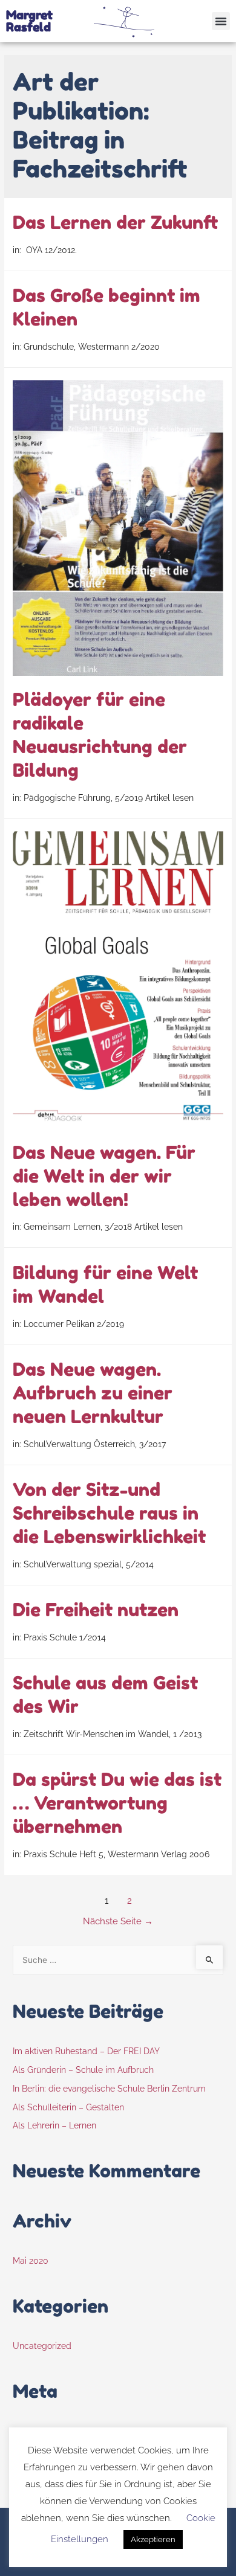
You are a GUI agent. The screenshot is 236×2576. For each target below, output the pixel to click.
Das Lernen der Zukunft (115, 222)
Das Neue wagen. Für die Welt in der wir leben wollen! (104, 1176)
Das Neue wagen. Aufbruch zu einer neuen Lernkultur (93, 1393)
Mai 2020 (31, 2261)
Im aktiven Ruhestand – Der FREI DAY (86, 2051)
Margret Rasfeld (29, 21)
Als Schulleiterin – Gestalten (68, 2107)
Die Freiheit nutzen (96, 1610)
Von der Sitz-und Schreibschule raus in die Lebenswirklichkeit (109, 1513)
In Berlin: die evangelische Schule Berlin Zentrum (109, 2089)
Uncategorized (42, 2346)
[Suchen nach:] (118, 1960)
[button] (221, 21)
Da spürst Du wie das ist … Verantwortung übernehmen (117, 1803)
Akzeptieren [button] (153, 2539)
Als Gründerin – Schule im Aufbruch (83, 2070)
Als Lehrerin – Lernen (54, 2125)
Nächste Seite (118, 1921)
